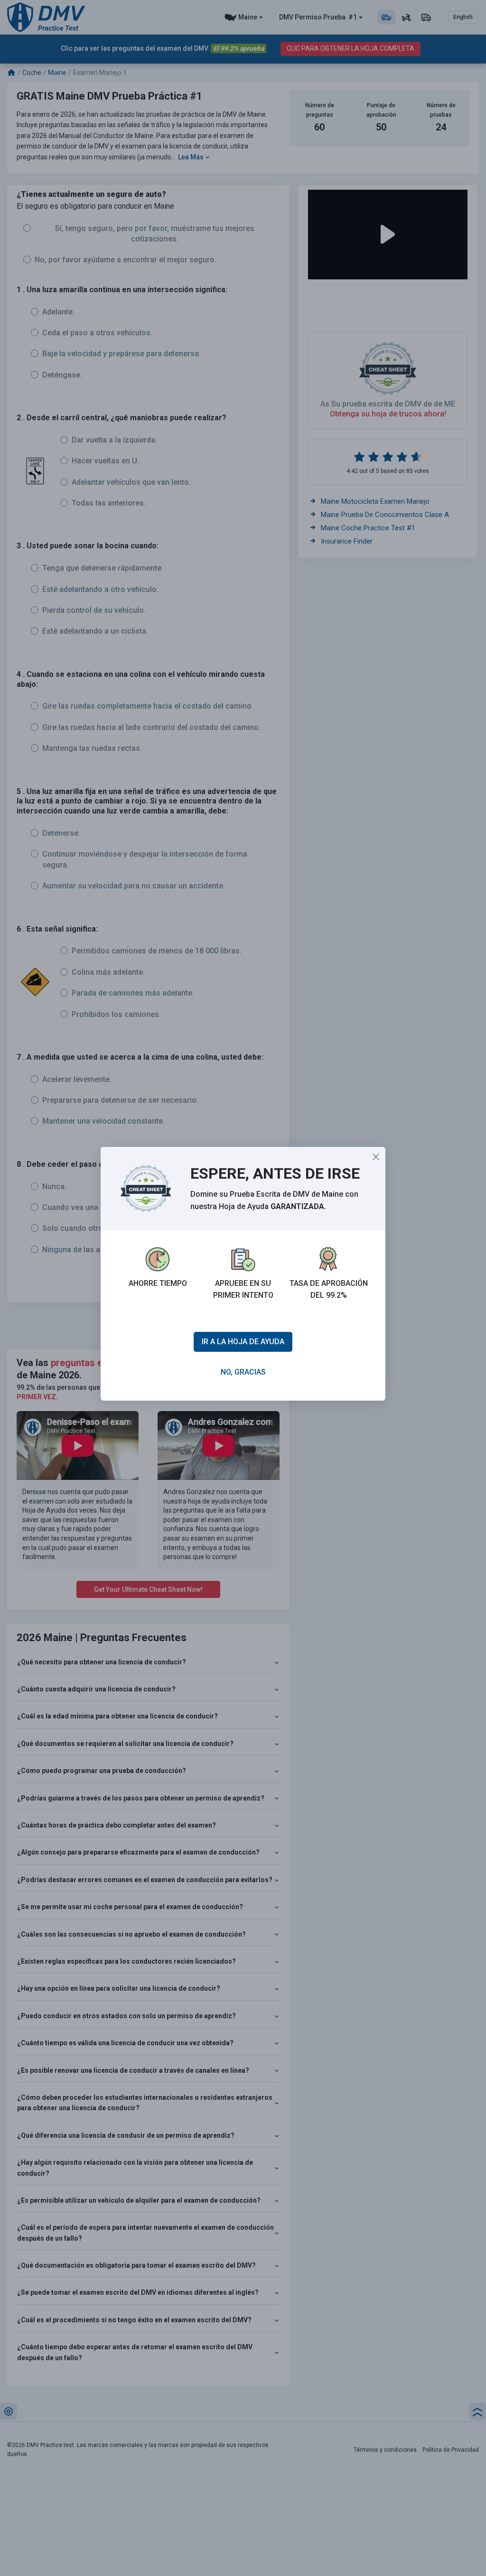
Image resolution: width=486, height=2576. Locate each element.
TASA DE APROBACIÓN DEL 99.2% (329, 1289)
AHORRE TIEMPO (158, 1283)
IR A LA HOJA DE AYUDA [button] (243, 1342)
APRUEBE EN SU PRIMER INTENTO (243, 1289)
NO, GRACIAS (243, 1372)
